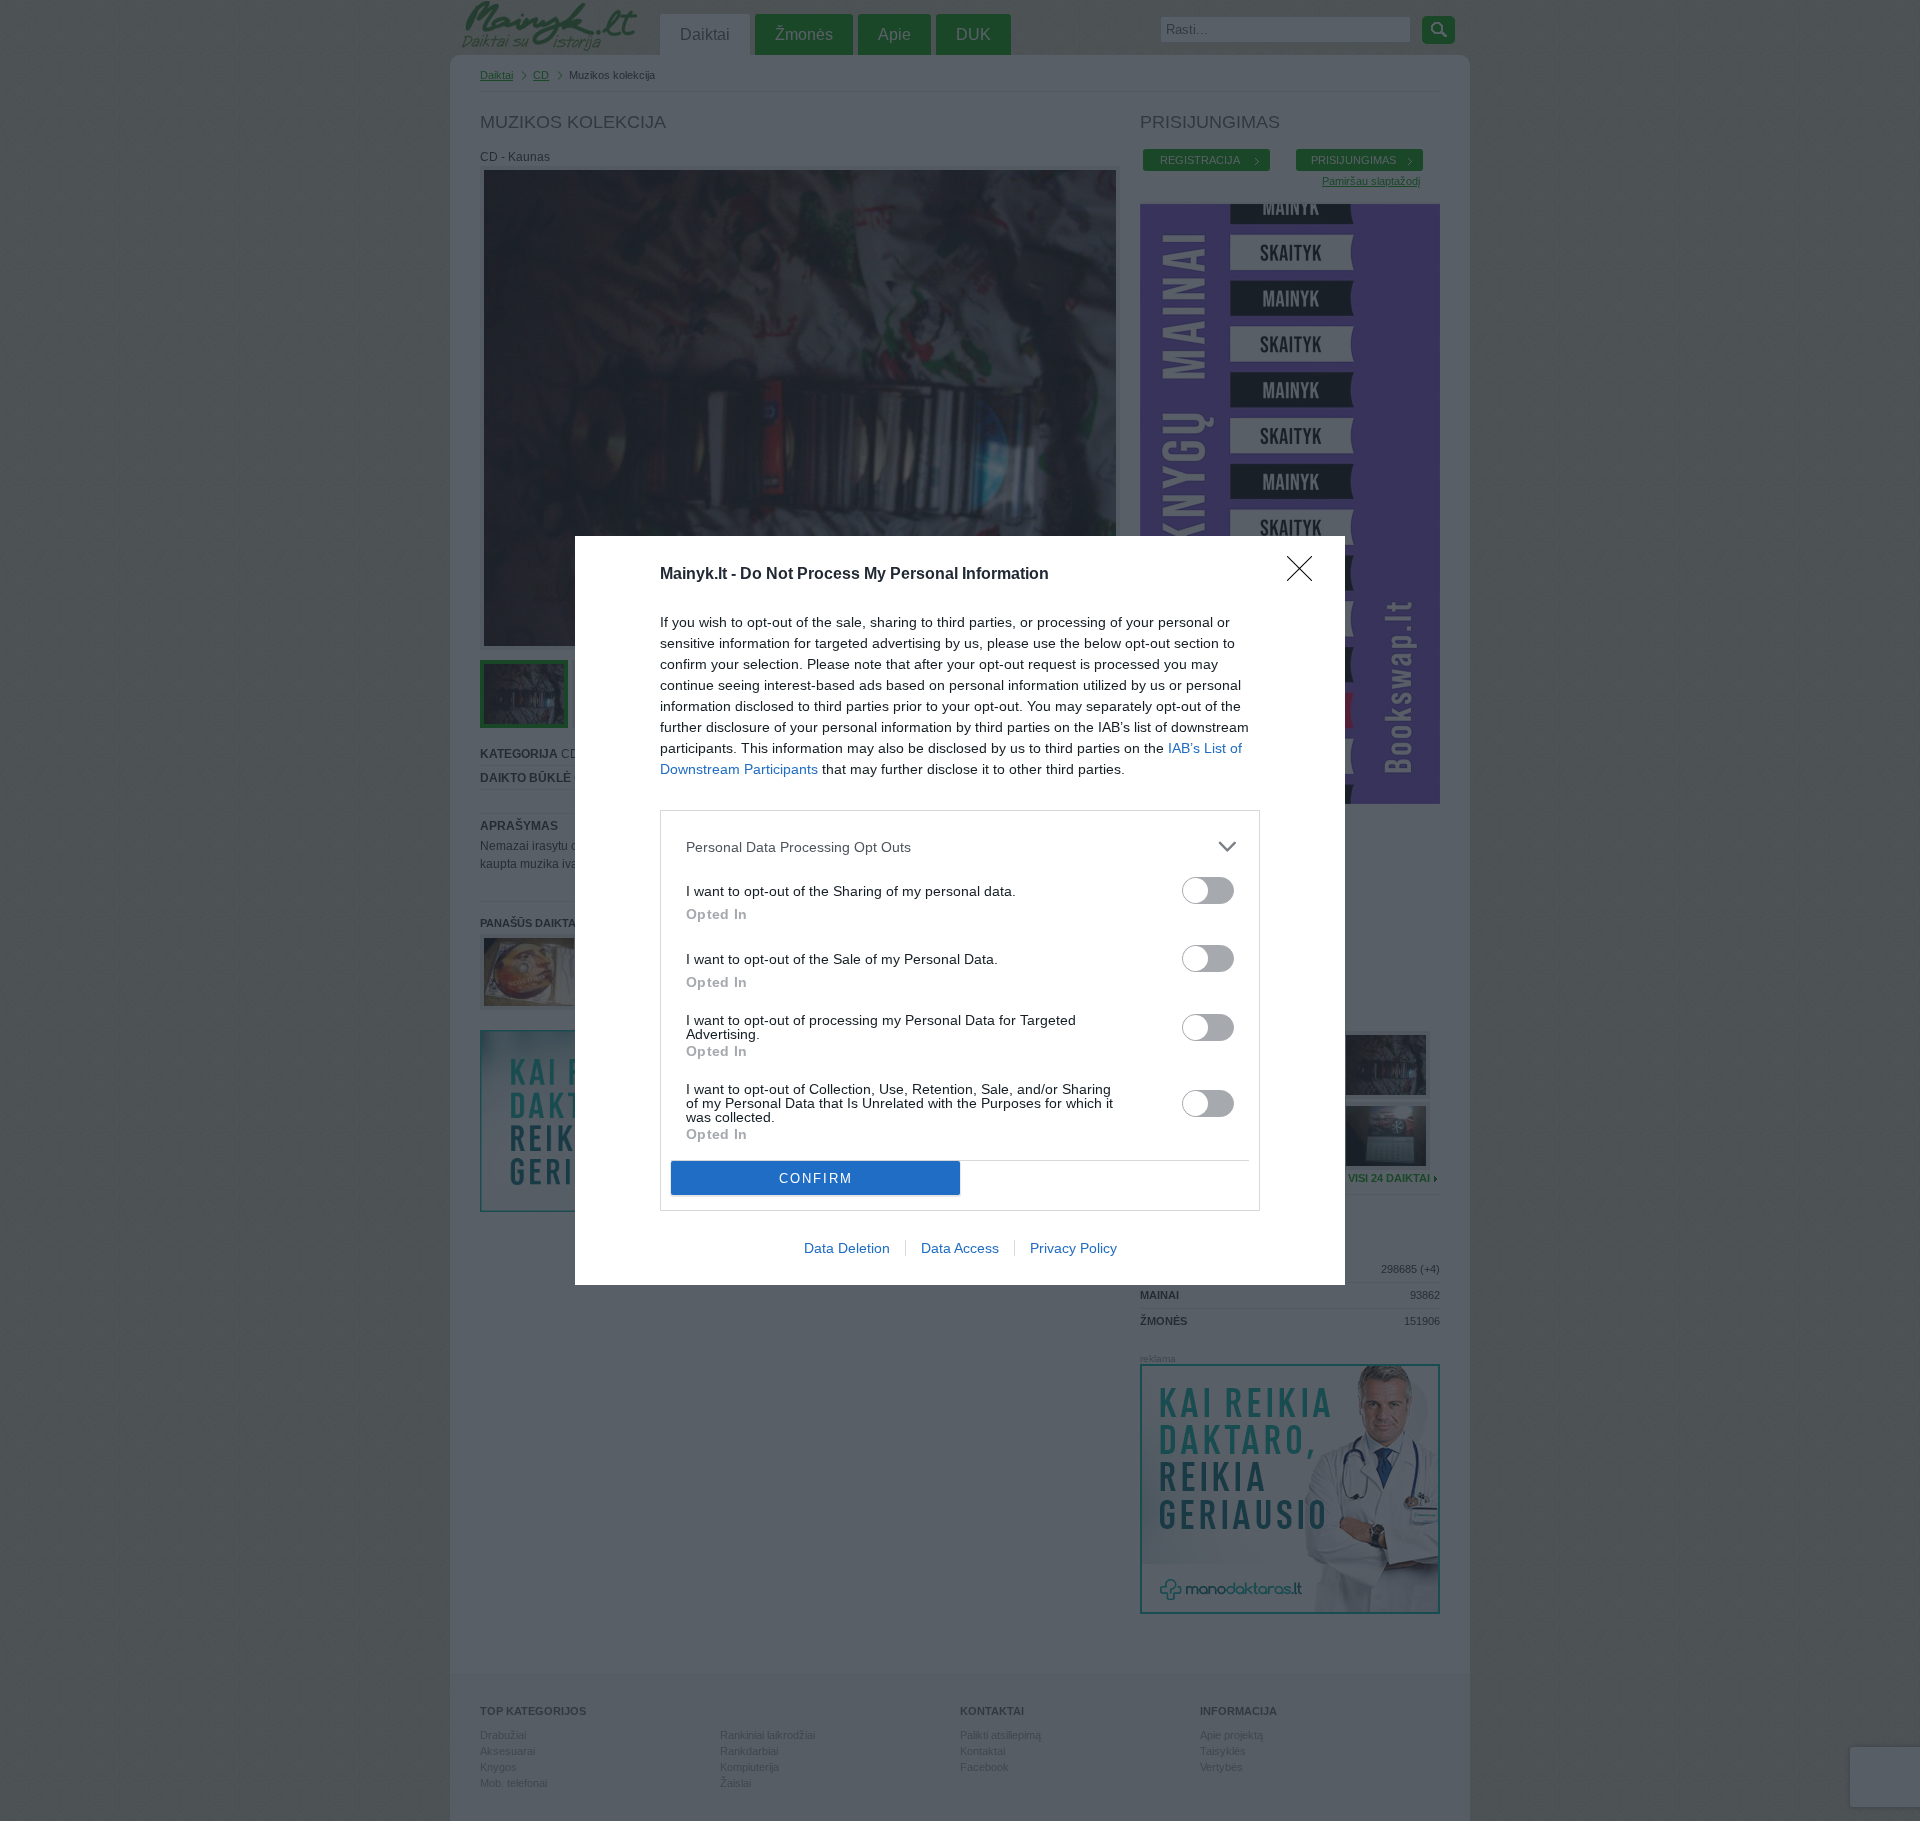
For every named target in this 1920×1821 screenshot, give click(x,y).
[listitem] (960, 846)
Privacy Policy (1073, 1248)
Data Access (960, 1248)
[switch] (1208, 890)
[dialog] (960, 910)
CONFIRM (816, 1178)
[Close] (1306, 575)
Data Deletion (847, 1248)
